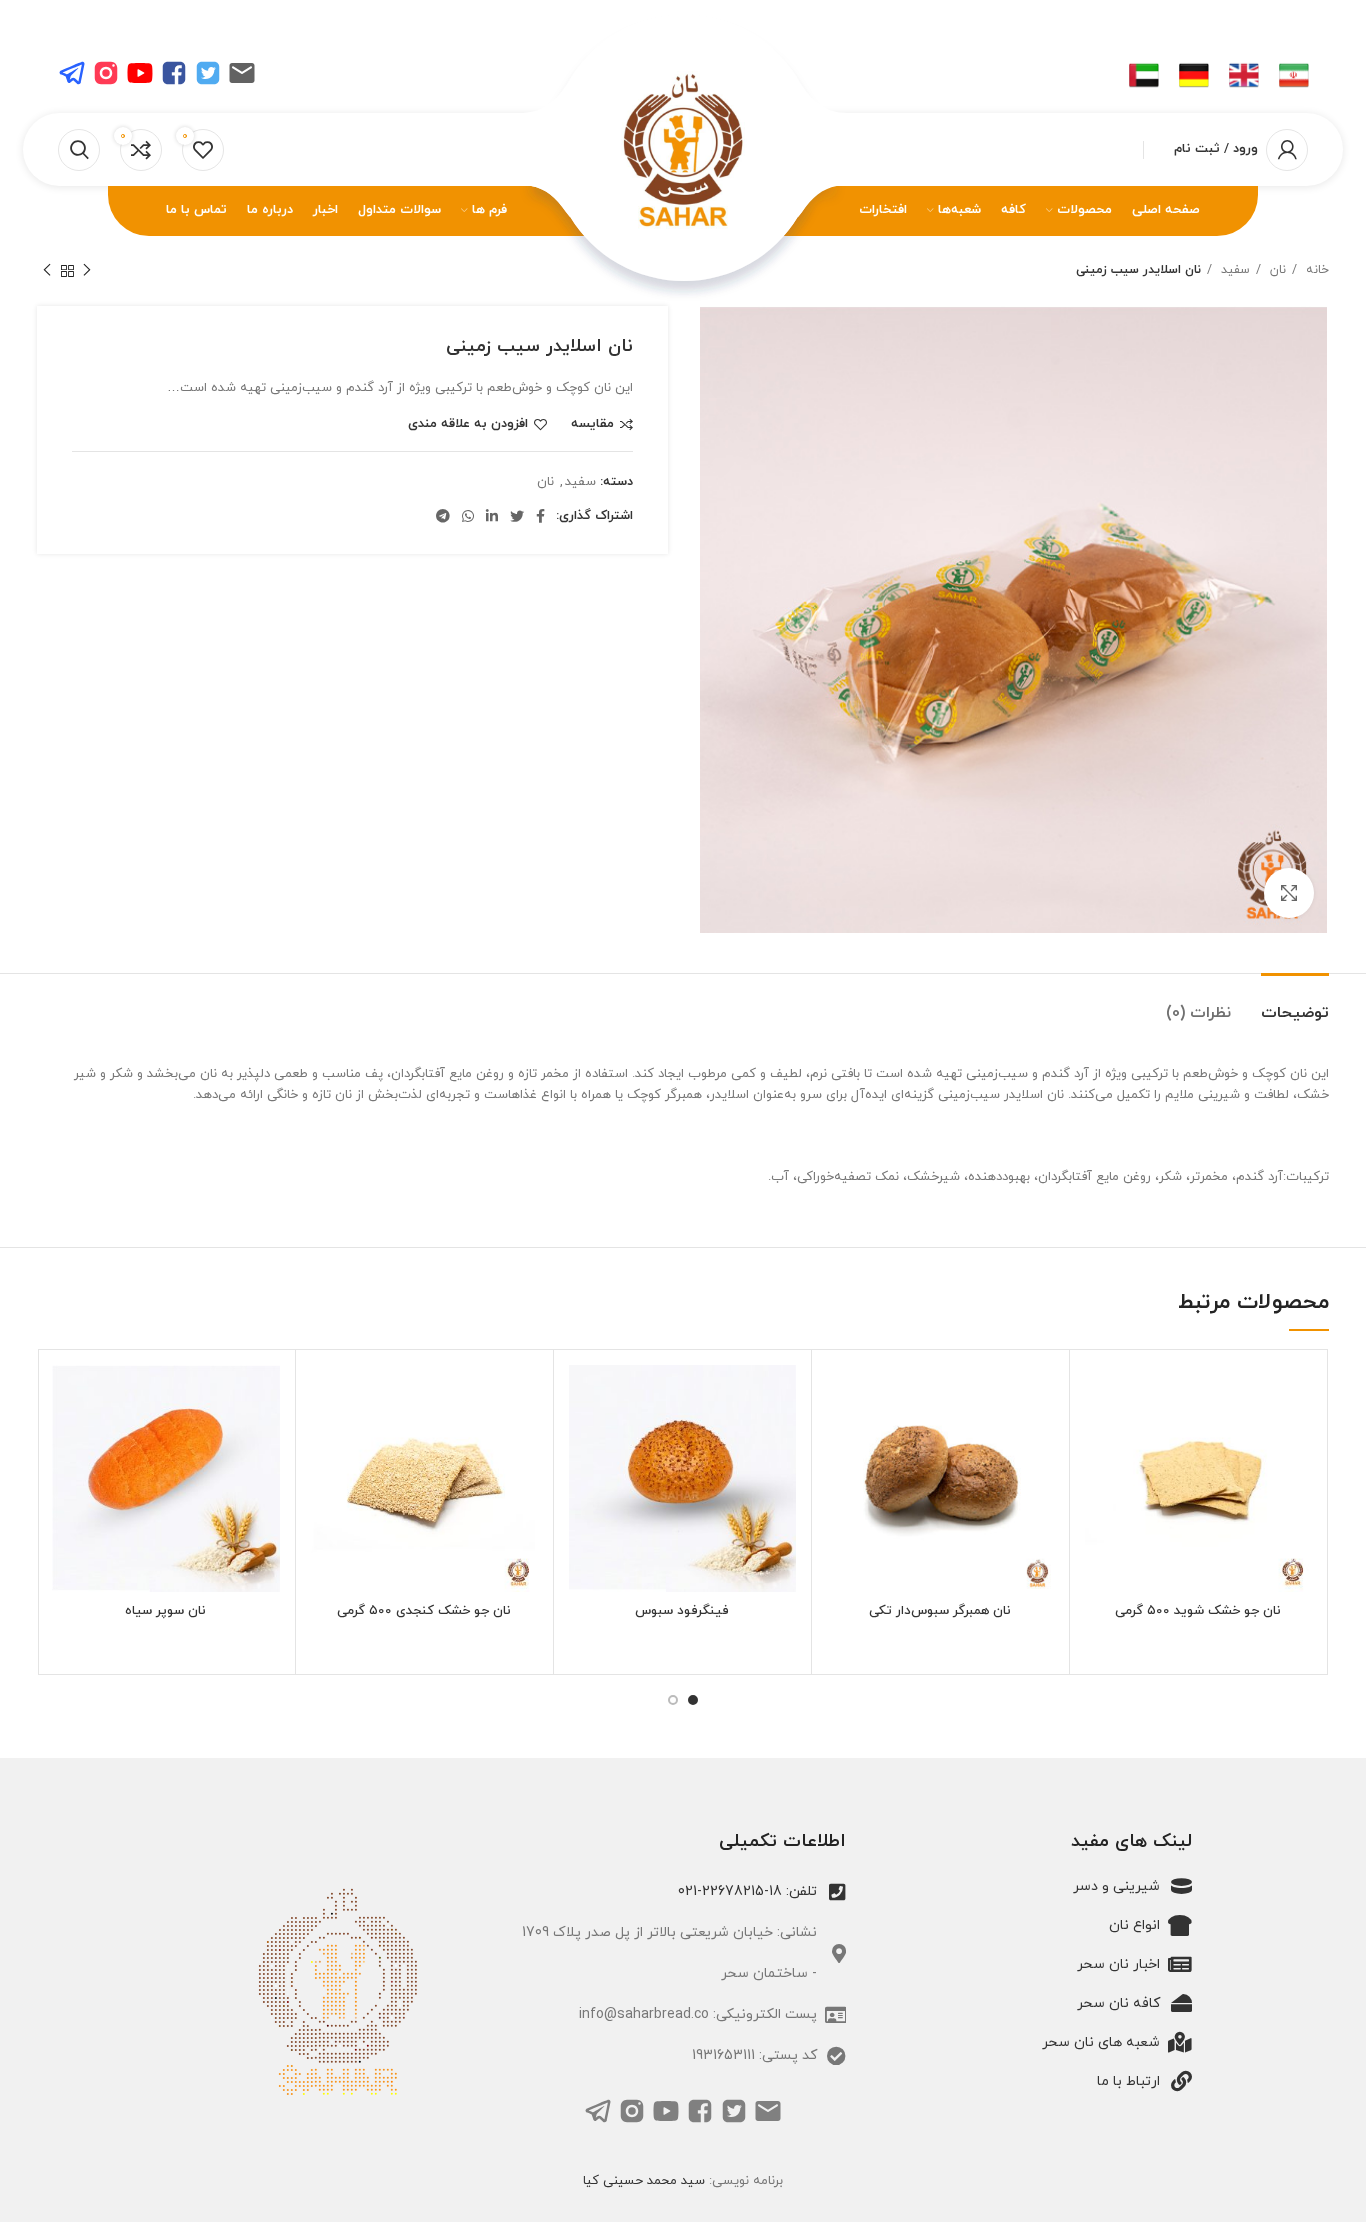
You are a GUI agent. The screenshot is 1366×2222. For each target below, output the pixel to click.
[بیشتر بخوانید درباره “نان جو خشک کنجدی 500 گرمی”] (326, 1442)
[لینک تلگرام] (443, 516)
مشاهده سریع (1100, 1487)
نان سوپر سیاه (165, 1611)
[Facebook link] (540, 516)
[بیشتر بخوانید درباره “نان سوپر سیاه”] (67, 1442)
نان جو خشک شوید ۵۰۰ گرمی (1198, 1611)
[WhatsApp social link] (468, 516)
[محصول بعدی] (47, 271)
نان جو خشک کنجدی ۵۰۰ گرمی (424, 1611)
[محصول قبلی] (87, 271)
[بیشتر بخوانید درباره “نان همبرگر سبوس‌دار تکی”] (842, 1442)
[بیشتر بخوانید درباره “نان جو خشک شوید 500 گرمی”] (1100, 1442)
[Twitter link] (517, 516)
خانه (1315, 270)
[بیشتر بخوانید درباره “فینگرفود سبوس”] (584, 1442)
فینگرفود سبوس (682, 1611)
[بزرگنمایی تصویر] (1289, 893)
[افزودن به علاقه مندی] (1100, 1397)
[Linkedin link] (492, 516)
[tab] (1295, 1003)
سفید (1233, 270)
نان (1276, 270)
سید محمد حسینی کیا (644, 2181)
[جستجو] (79, 150)
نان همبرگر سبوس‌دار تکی (940, 1611)
